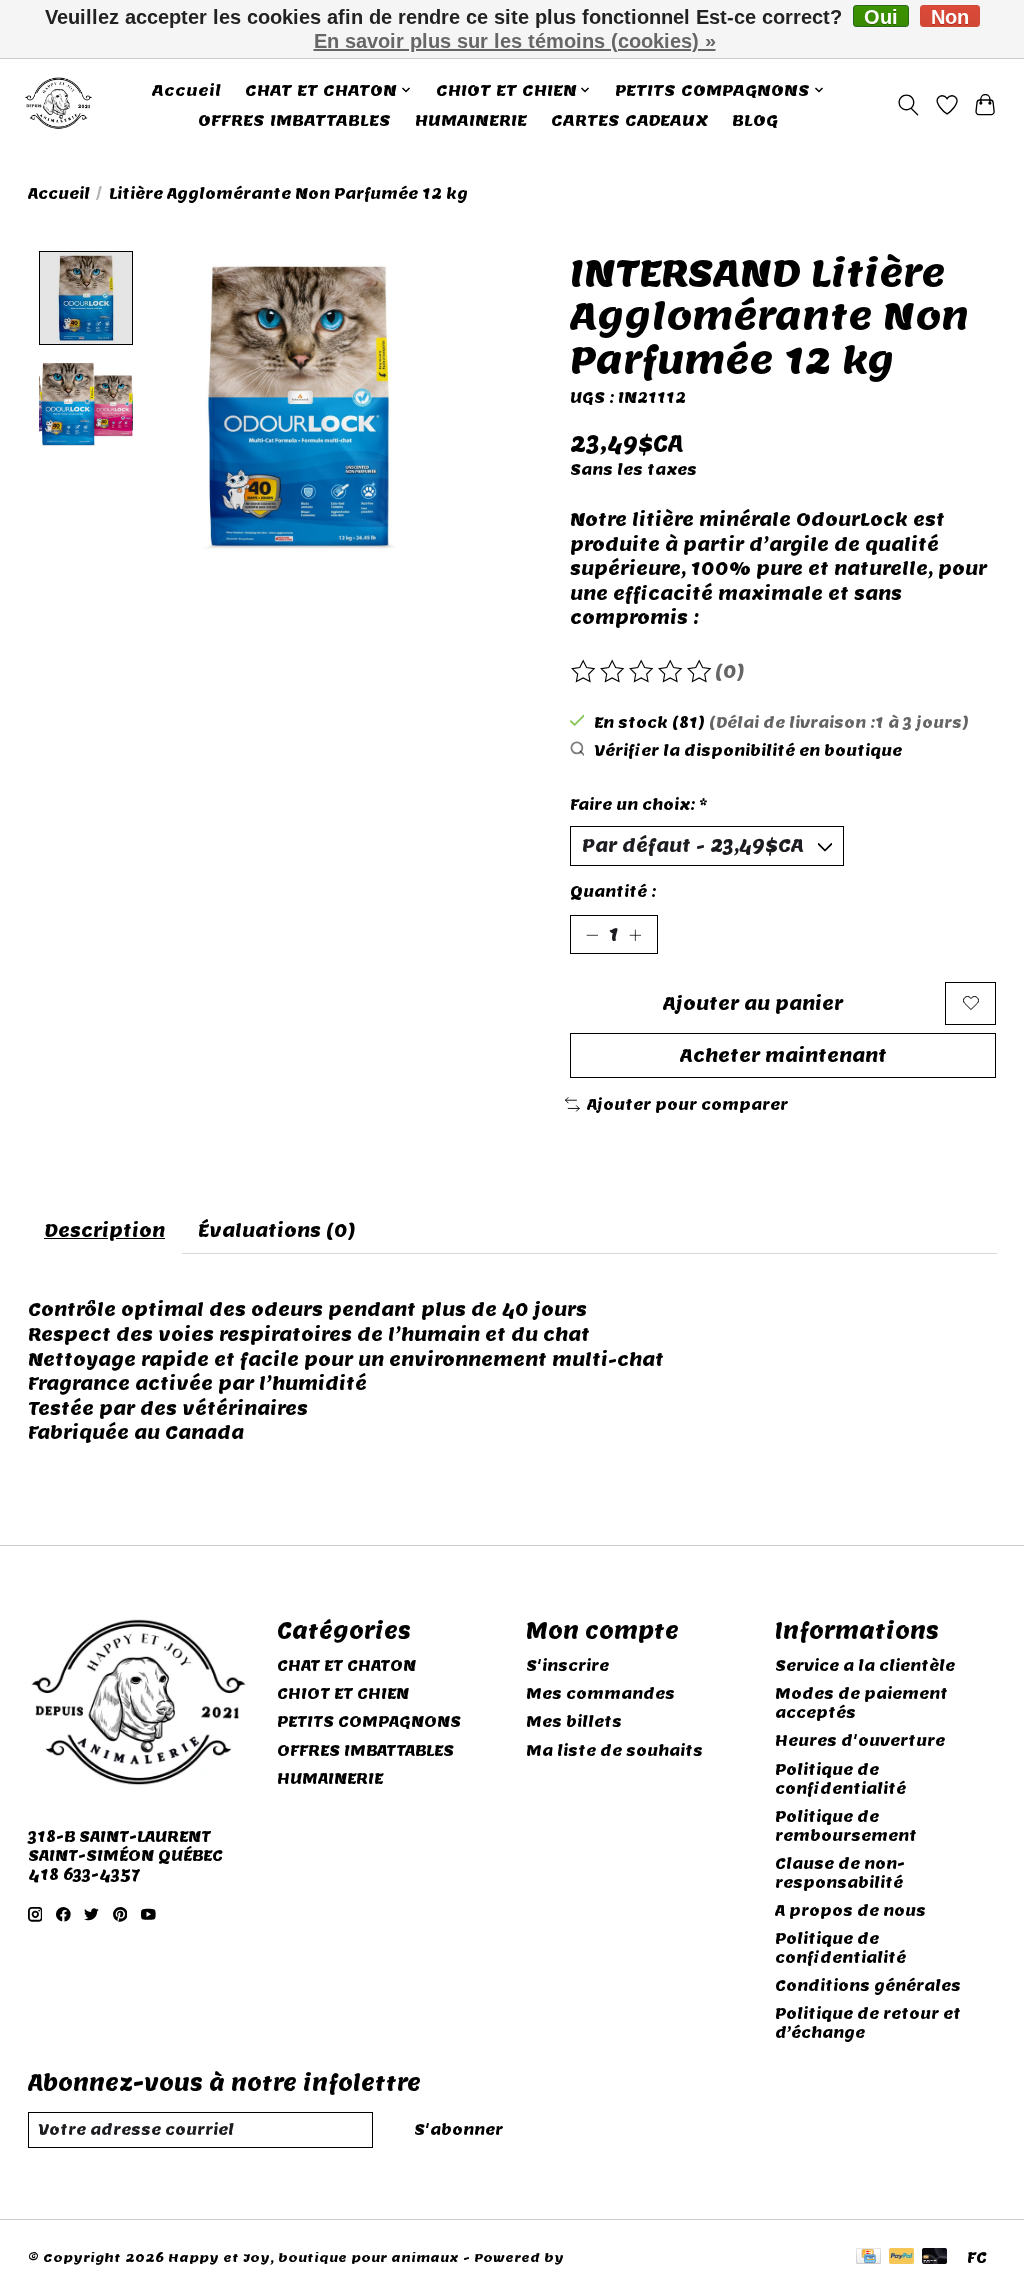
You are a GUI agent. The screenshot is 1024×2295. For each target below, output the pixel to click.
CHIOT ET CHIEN (343, 1693)
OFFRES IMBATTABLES (294, 120)
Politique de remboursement (846, 1826)
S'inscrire (567, 1665)
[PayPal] (902, 2258)
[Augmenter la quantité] (635, 935)
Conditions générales (868, 1985)
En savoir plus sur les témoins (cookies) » (515, 41)
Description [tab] (104, 1230)
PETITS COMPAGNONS (369, 1721)
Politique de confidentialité (840, 1779)
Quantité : (613, 891)
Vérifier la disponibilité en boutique (748, 750)
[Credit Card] (868, 2258)
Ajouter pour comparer (687, 1104)
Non (950, 16)
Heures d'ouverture (860, 1740)
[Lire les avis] (643, 672)
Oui (881, 16)
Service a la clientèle (865, 1665)
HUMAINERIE (471, 120)
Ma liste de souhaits (614, 1750)
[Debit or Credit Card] (935, 2258)
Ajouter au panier (753, 1003)
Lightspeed (610, 2258)
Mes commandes (600, 1693)
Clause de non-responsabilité (840, 1873)
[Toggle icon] (907, 105)
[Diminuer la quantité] (592, 935)
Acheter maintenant (783, 1055)
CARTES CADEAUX (629, 120)
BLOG (755, 120)
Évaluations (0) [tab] (277, 1230)
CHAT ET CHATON (346, 1665)
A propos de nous (850, 1910)
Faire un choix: (639, 804)
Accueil (186, 90)
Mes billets (574, 1721)
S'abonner (458, 2129)
